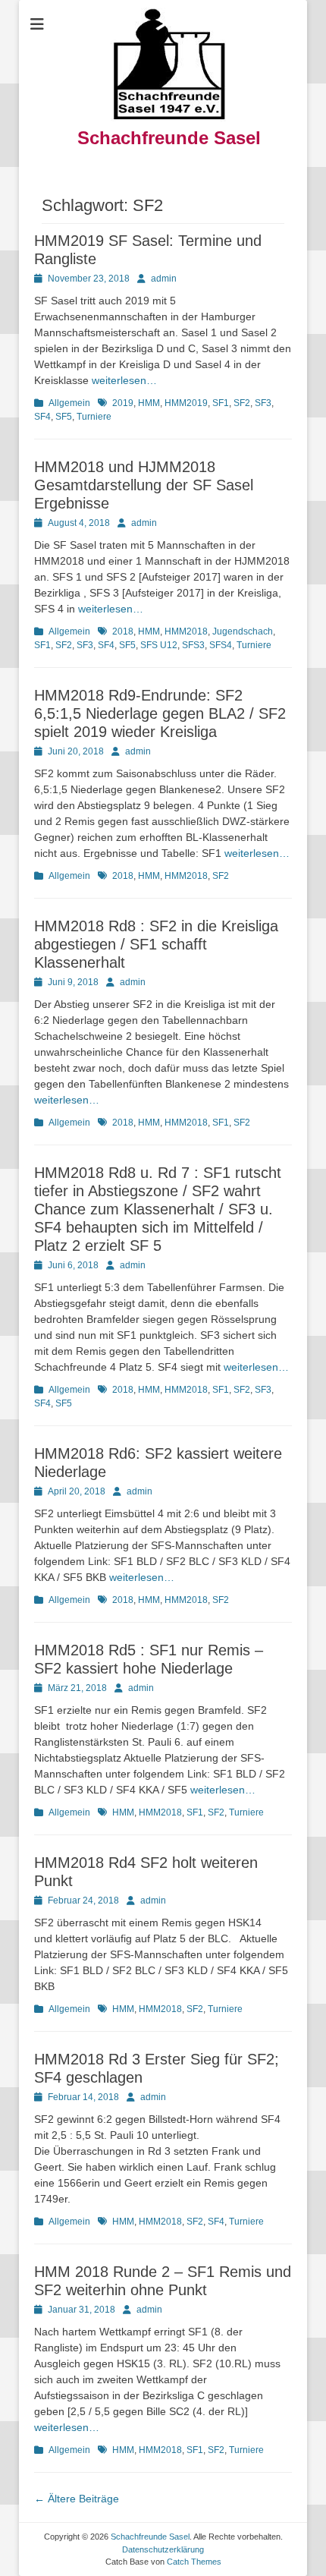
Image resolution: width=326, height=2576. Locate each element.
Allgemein (69, 403)
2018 (123, 631)
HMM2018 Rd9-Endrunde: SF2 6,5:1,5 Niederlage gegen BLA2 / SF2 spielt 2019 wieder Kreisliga (160, 713)
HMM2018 (186, 631)
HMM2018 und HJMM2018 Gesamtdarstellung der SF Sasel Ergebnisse (144, 485)
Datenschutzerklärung (163, 2549)
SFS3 (193, 645)
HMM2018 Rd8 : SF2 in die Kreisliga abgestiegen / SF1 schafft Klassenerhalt (156, 944)
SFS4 (221, 645)
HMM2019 (186, 403)
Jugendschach (243, 631)
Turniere (94, 417)
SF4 (42, 417)
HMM (149, 403)
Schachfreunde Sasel (169, 138)
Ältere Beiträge (77, 2499)
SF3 (263, 403)
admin (164, 279)
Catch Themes (194, 2562)
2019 (123, 403)
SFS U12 (159, 645)
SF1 (221, 403)
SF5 (64, 417)
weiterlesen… (124, 380)
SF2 (242, 403)
